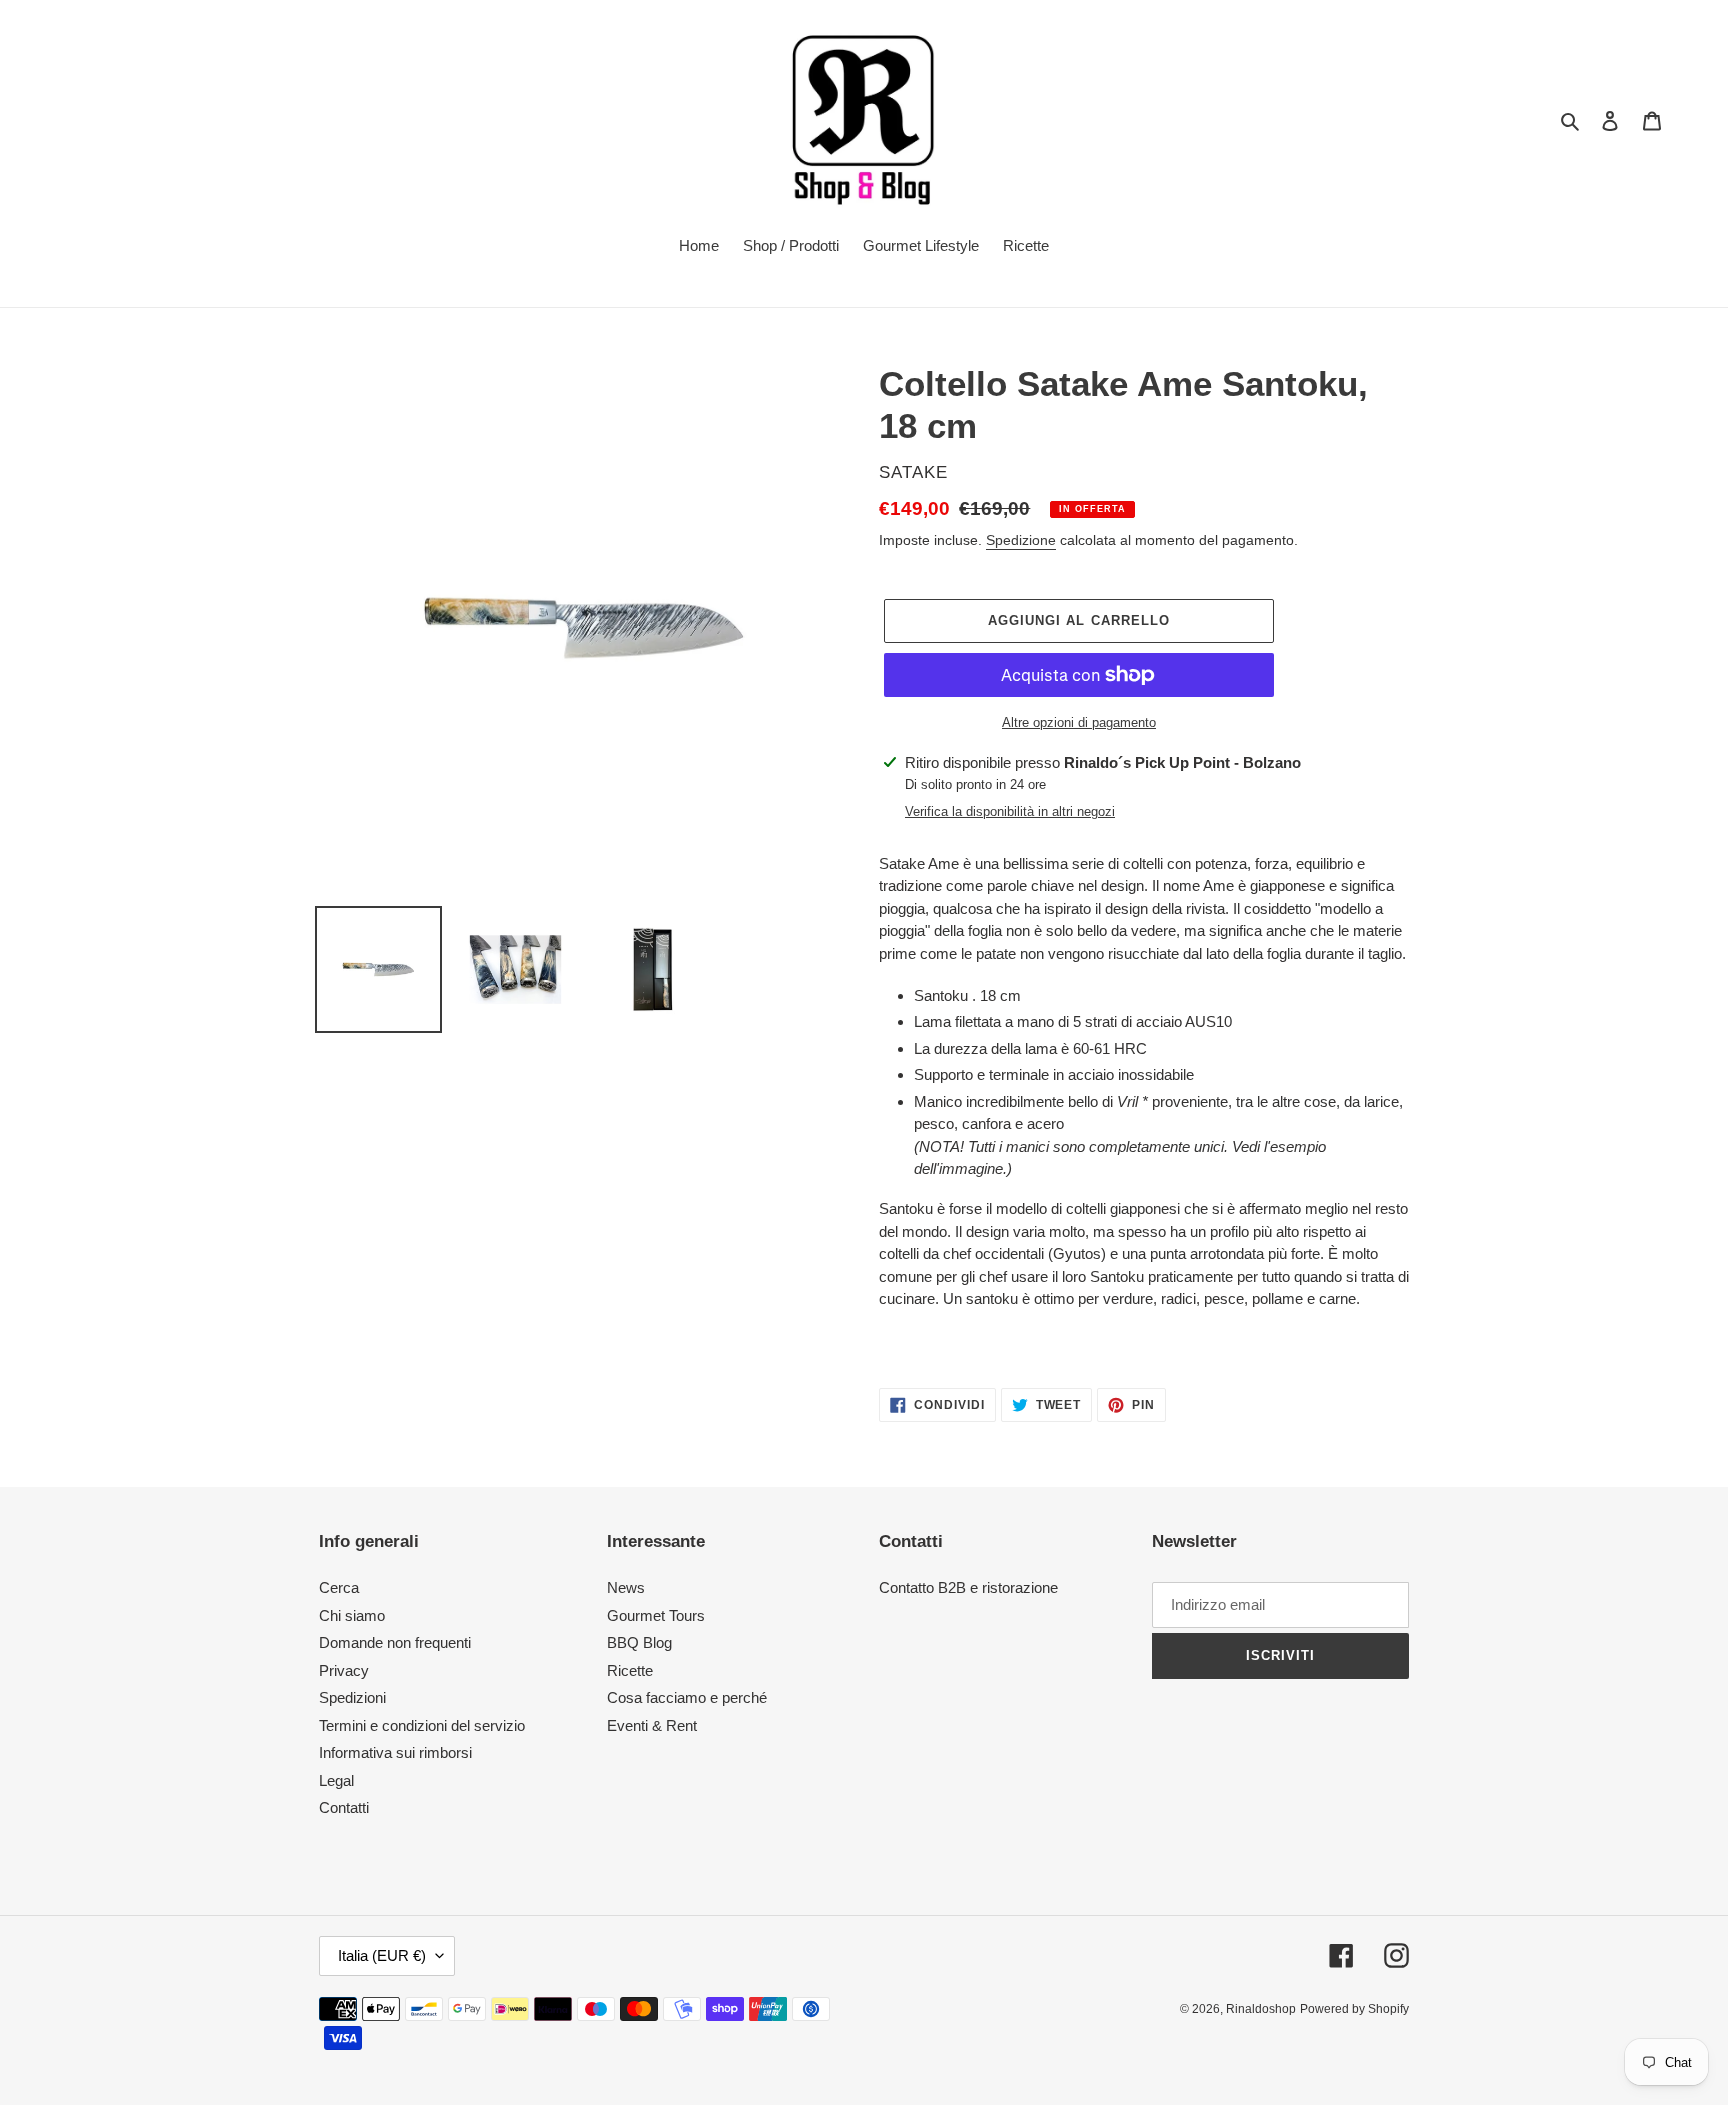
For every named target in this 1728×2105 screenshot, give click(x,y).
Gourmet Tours (656, 1615)
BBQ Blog (639, 1642)
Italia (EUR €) (382, 1955)
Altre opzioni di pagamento (1079, 722)
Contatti (344, 1807)
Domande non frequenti (395, 1642)
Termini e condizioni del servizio (422, 1725)
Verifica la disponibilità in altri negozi (1010, 811)
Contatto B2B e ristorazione (968, 1587)
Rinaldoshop (1261, 2009)
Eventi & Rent (652, 1725)
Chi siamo (352, 1615)
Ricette (630, 1670)
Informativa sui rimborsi (395, 1752)
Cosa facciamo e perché (687, 1697)
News (626, 1587)
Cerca (339, 1587)
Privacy (344, 1670)
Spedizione (1021, 540)
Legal (336, 1780)
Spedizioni (352, 1697)
